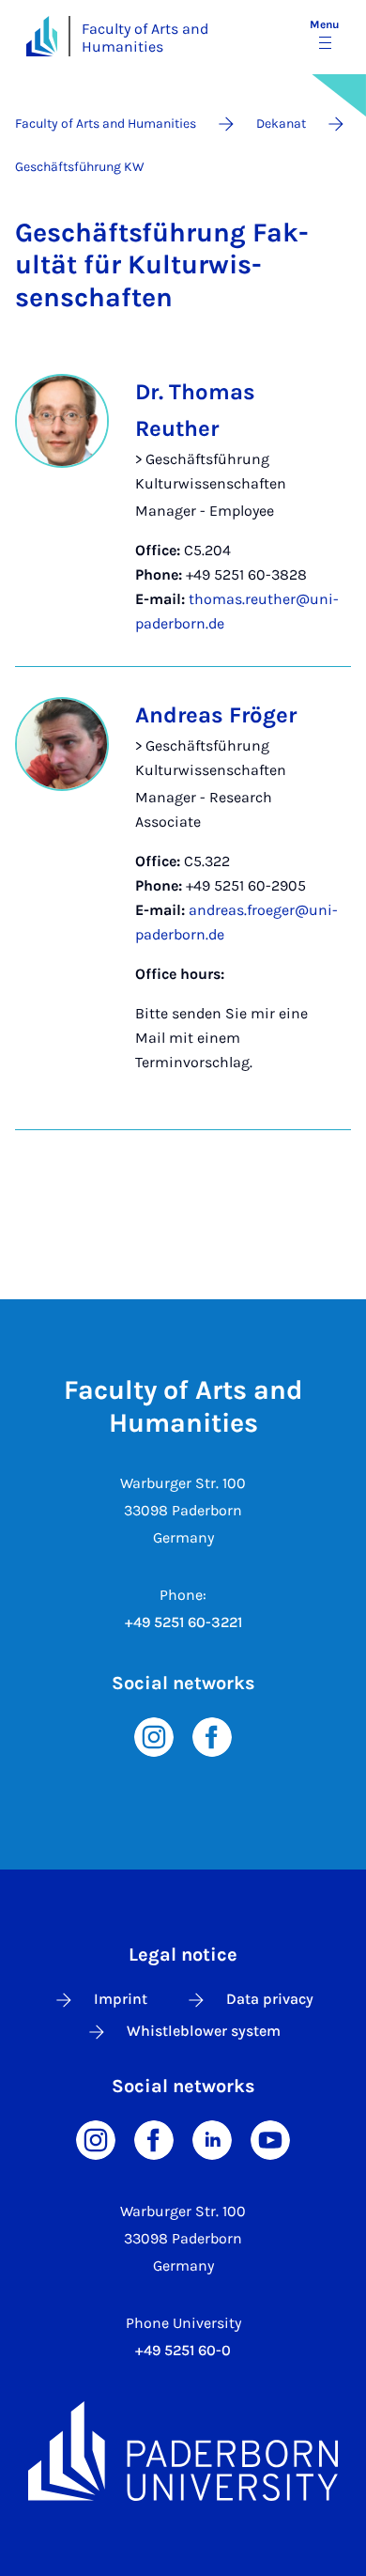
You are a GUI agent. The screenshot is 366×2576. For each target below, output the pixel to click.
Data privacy (270, 1999)
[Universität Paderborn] (183, 2451)
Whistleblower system (204, 2031)
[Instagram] (154, 1736)
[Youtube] (270, 2139)
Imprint (121, 1999)
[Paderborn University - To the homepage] (42, 36)
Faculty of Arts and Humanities (145, 38)
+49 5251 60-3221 (183, 1622)
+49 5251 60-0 (183, 2350)
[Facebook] (212, 1736)
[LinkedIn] (212, 2139)
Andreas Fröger (216, 715)
